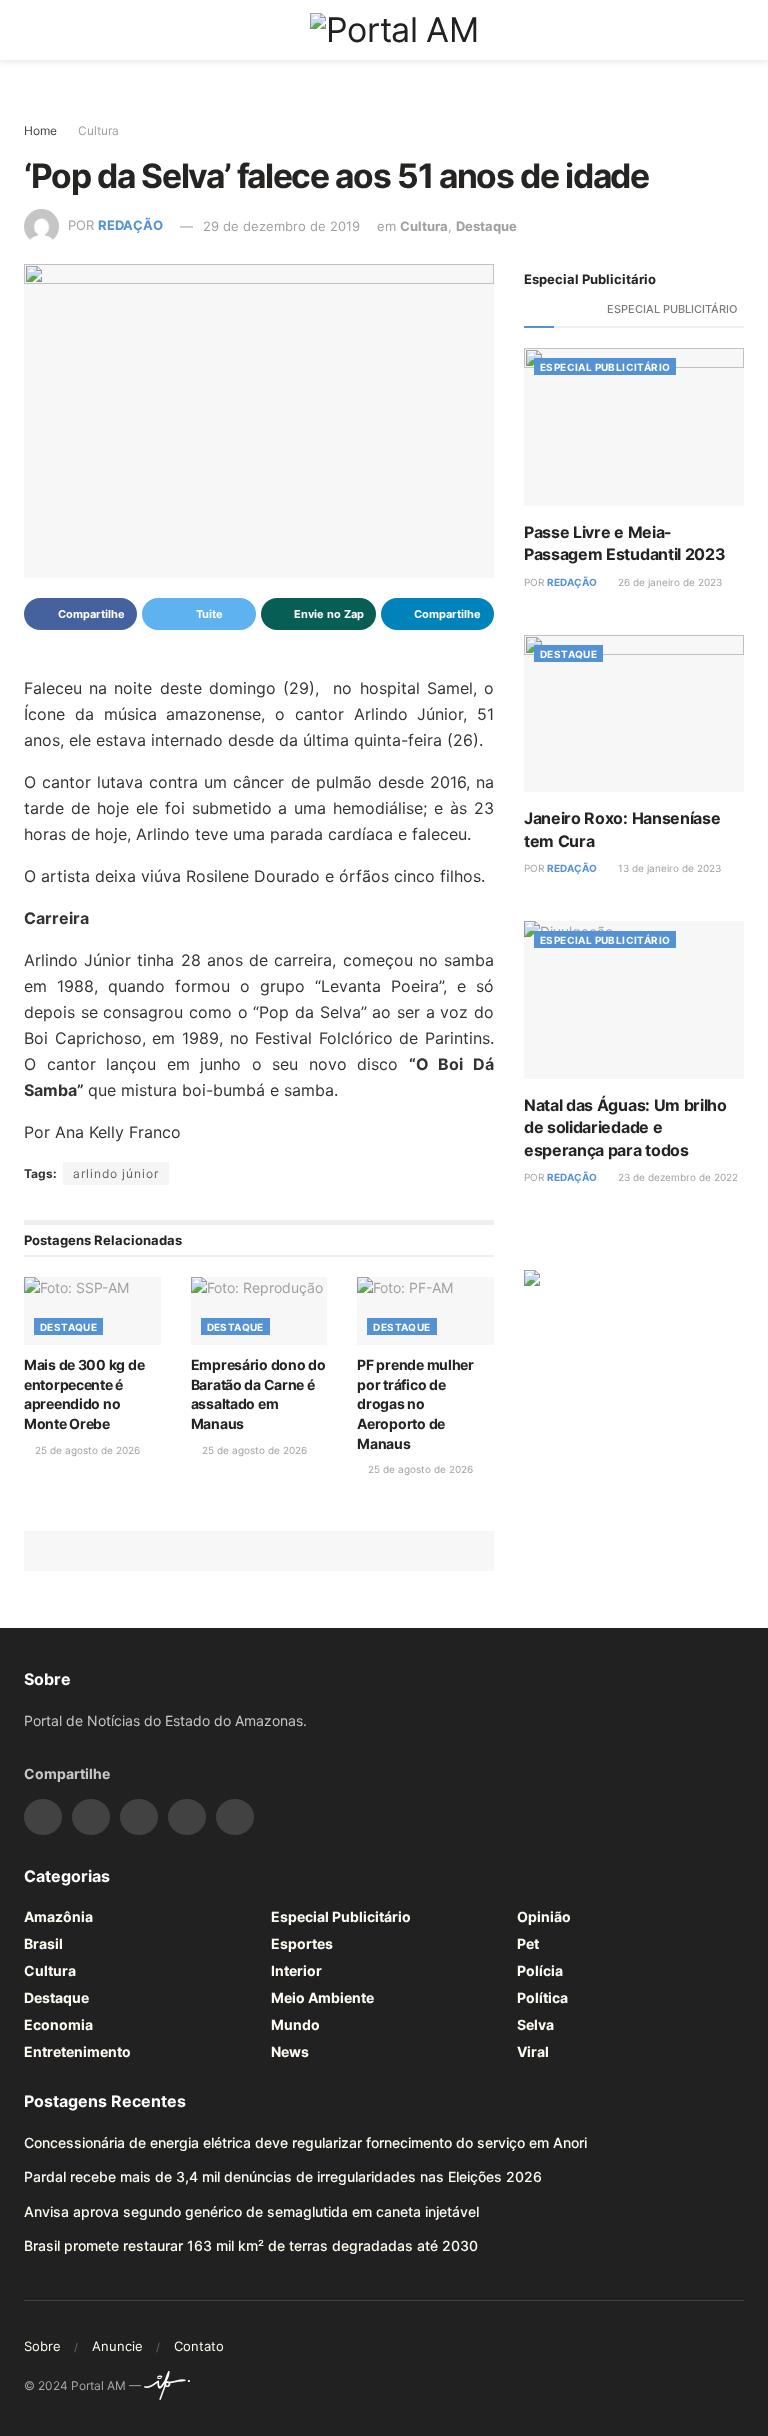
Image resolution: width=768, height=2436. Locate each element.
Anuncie (117, 2346)
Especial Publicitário (672, 309)
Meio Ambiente (322, 1997)
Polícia (540, 1970)
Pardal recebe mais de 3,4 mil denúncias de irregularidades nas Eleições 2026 (283, 2176)
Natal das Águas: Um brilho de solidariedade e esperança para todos (625, 1127)
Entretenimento (77, 2051)
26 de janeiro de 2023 (668, 582)
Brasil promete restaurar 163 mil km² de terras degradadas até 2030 (251, 2245)
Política (542, 1997)
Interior (296, 1970)
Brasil (43, 1943)
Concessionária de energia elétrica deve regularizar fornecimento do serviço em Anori (305, 2142)
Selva (535, 2024)
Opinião (544, 1916)
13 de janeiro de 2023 (668, 868)
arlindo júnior (116, 1173)
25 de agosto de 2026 (86, 1450)
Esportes (302, 1943)
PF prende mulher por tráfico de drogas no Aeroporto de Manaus (415, 1403)
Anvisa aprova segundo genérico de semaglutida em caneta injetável (251, 2211)
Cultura (98, 130)
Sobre (42, 2346)
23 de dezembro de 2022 (676, 1177)
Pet (528, 1943)
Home (40, 130)
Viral (533, 2051)
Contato (199, 2346)
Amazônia (58, 1916)
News (290, 2051)
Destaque (486, 226)
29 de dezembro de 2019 (281, 226)
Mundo (295, 2024)
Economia (58, 2024)
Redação (130, 226)
